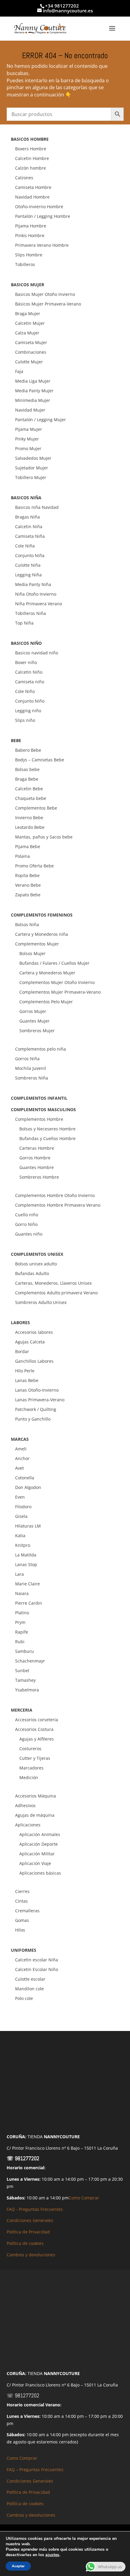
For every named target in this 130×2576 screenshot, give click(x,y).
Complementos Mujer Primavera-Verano (60, 992)
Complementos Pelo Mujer (46, 1002)
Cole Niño (25, 691)
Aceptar (18, 2566)
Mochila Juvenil (31, 1068)
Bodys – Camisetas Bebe (40, 760)
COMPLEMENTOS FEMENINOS (42, 915)
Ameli (21, 1449)
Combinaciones (31, 352)
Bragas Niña (28, 517)
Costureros (30, 1749)
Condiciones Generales (30, 2220)
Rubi (20, 1642)
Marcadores (31, 1768)
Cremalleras (27, 1911)
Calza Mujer (27, 333)
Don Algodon (28, 1487)
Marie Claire (28, 1584)
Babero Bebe (28, 750)
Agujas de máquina (35, 1815)
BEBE (16, 740)
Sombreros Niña (32, 1078)
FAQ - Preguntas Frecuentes (35, 2209)
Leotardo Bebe (30, 827)
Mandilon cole (29, 1989)
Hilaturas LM (28, 1526)
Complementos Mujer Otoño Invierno (57, 982)
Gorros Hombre (35, 1158)
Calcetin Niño (29, 672)
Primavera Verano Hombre (42, 245)
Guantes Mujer (34, 1021)
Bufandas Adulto (32, 1273)
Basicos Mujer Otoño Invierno (45, 294)
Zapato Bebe (28, 895)
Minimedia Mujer (33, 400)
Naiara (22, 1593)
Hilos (20, 1930)
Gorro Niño (26, 1224)
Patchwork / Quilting (36, 1409)
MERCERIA (22, 1710)
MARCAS (20, 1439)
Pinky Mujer (27, 439)
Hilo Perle (25, 1371)
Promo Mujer (28, 448)
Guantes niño (29, 1234)
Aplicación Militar (37, 1854)
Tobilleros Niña (31, 613)
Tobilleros (25, 264)
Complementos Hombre (39, 1119)
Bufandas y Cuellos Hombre (47, 1138)
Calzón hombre (31, 168)
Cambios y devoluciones (31, 2255)
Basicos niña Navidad (37, 507)
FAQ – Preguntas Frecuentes (35, 2469)
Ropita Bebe (27, 875)
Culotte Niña (28, 565)
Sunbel (22, 1670)
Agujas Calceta (30, 1342)
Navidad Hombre (32, 197)
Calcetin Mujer (30, 323)
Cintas (21, 1901)
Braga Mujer (28, 313)
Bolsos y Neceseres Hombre (47, 1129)
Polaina (23, 856)
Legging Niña (28, 575)
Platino (22, 1613)
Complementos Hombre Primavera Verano (58, 1205)
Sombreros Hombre (39, 1177)
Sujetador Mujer (32, 468)
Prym (20, 1622)
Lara (19, 1574)
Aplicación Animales (40, 1834)
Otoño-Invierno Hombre (39, 207)
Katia (20, 1536)
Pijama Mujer (29, 429)
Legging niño (28, 711)
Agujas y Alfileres (37, 1739)
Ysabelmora (27, 1690)
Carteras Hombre (37, 1148)
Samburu (24, 1651)
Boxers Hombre (31, 149)
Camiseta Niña (30, 536)
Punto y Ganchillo (33, 1419)
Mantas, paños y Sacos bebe (44, 837)
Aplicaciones (28, 1825)
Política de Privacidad (28, 2232)
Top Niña (24, 623)
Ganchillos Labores (34, 1361)
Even (20, 1497)
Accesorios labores (34, 1332)
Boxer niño (26, 662)
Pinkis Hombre (30, 235)
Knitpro (23, 1545)
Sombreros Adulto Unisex (41, 1302)
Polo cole (24, 1998)
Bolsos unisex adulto (36, 1264)
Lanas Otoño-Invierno (37, 1390)
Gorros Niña (27, 1059)
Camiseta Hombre (33, 187)
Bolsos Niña (27, 924)
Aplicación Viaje (35, 1863)
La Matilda (26, 1555)
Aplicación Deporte (39, 1844)
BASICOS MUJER (28, 285)
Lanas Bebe (27, 1380)
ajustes (52, 2555)
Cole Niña (25, 546)
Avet (19, 1468)
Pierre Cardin (29, 1603)
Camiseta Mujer (31, 342)
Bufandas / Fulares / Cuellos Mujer (54, 963)
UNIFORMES (24, 1950)
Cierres (22, 1891)
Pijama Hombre (31, 226)
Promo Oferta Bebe (34, 866)
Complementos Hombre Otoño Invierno (55, 1195)
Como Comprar (84, 2198)
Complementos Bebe (36, 808)
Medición (29, 1777)
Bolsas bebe (27, 769)
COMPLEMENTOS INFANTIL (39, 1098)
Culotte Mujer (29, 362)
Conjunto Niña (30, 555)
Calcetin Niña (29, 526)
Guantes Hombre (37, 1167)
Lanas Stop (26, 1564)
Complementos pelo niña (41, 1049)
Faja (19, 371)
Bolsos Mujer (32, 953)
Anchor (22, 1458)
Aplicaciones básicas (40, 1873)
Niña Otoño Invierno (36, 594)
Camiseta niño (30, 682)
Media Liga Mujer (33, 381)
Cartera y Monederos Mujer (47, 973)
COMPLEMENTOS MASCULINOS (43, 1109)
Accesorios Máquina (36, 1796)
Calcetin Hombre (32, 158)
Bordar (22, 1351)
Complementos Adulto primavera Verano (56, 1293)
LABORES (20, 1322)
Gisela (21, 1516)
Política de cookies (25, 2243)
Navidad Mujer (30, 410)
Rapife (22, 1632)
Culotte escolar (30, 1979)
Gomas (22, 1920)
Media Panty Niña (33, 584)
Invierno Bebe (29, 818)
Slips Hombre (29, 255)
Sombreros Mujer (37, 1031)
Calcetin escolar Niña (37, 1960)
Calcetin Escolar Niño (37, 1969)
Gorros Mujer (33, 1011)
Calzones (24, 178)
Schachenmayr (30, 1661)
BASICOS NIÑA (26, 498)
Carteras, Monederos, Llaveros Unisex (53, 1283)
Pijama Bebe (28, 846)
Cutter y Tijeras (35, 1758)
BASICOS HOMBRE (30, 139)
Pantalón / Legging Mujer (41, 420)
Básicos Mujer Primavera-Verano (48, 304)
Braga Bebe (27, 779)
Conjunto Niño (30, 701)
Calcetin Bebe (29, 789)
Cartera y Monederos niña (42, 934)
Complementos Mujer (37, 944)
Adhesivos (25, 1805)
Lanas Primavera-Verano (40, 1400)
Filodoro (23, 1507)
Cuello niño (27, 1215)
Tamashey (25, 1680)
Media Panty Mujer (34, 391)
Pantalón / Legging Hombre (43, 216)
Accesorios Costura (34, 1729)
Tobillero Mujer (31, 477)
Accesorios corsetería (37, 1720)
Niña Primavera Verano (39, 604)
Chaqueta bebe (31, 798)
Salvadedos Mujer (33, 458)
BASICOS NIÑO (26, 643)
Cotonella (25, 1478)
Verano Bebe (28, 885)
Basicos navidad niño (37, 653)
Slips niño (25, 720)
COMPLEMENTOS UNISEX (37, 1254)
